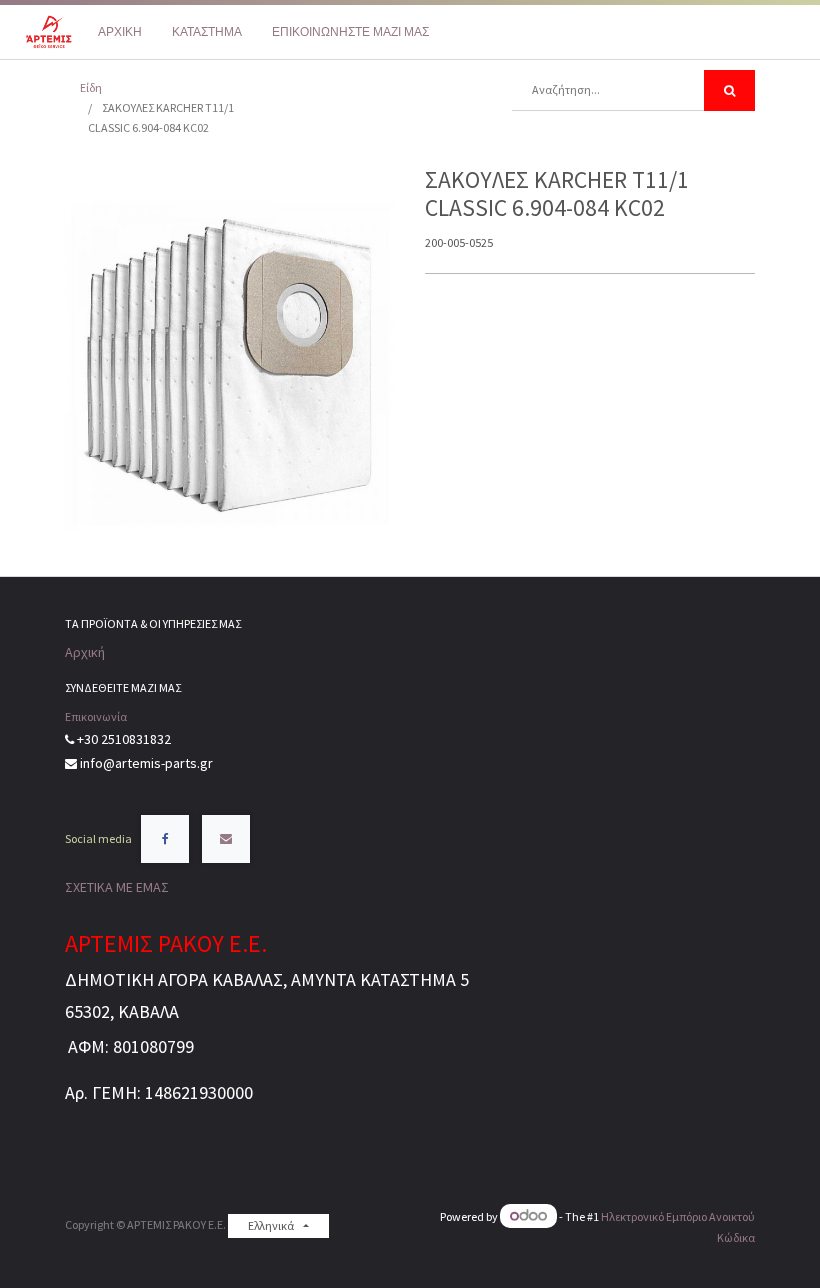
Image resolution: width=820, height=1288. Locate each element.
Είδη (91, 87)
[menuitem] (120, 32)
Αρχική (85, 652)
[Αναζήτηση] (729, 90)
